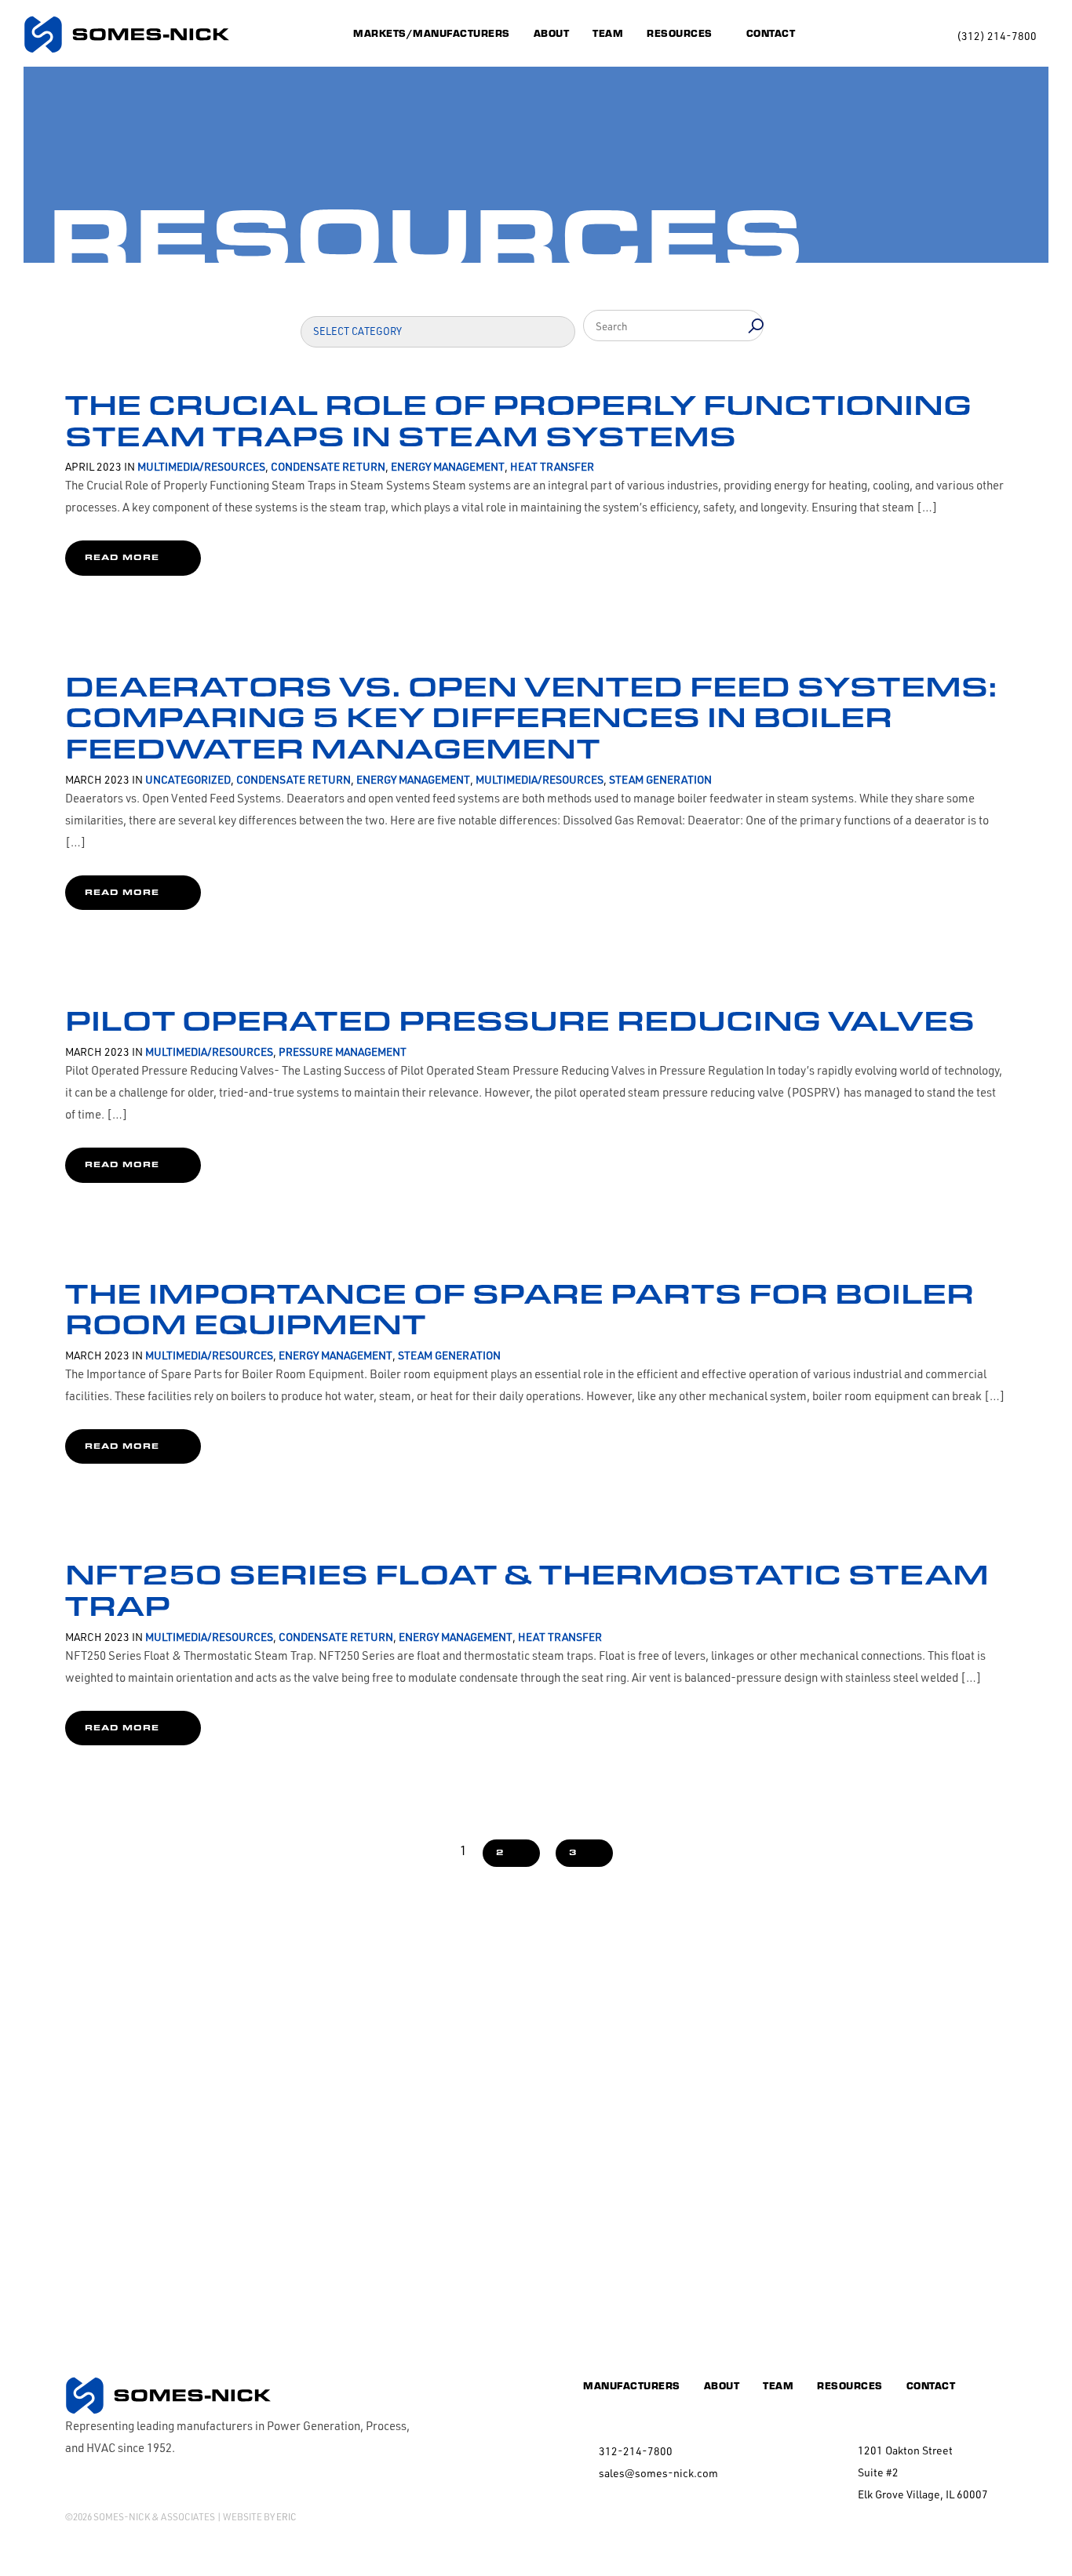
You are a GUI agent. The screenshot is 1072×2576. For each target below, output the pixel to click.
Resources (680, 33)
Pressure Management (343, 1052)
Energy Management (448, 466)
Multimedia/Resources (201, 466)
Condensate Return (328, 466)
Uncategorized (188, 779)
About (552, 33)
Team (608, 33)
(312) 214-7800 (997, 36)
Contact (771, 33)
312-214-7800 (636, 2451)
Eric (286, 2517)
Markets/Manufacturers (432, 33)
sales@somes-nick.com (658, 2473)
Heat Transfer (552, 466)
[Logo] (126, 35)
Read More (122, 557)
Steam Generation (660, 779)
